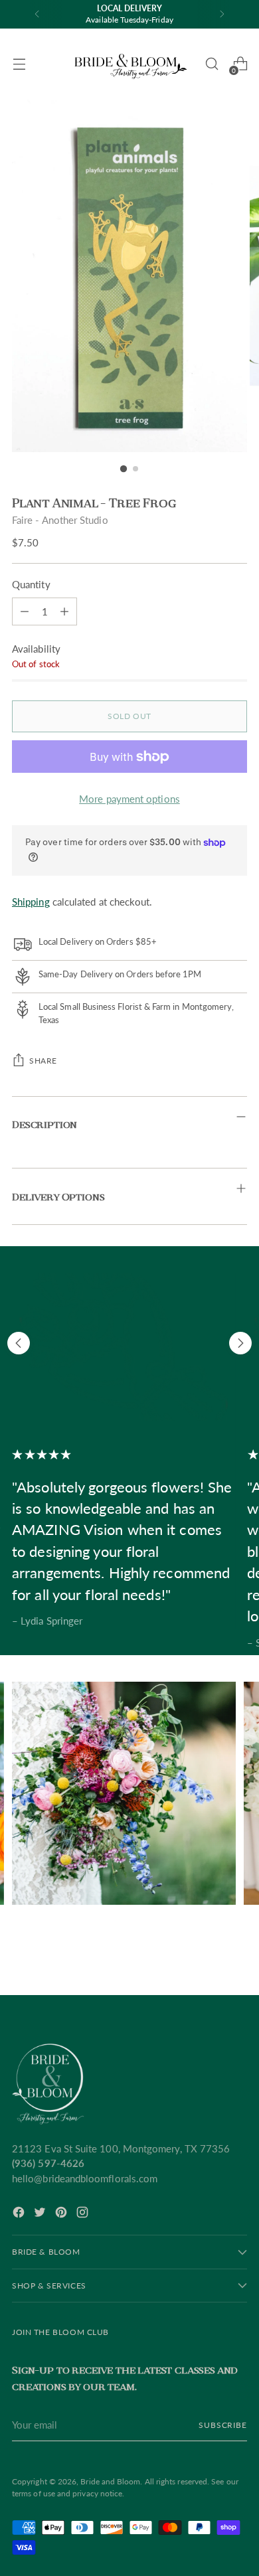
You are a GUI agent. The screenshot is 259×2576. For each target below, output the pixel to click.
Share (43, 1061)
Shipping (31, 902)
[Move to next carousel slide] (240, 1343)
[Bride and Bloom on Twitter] (41, 2214)
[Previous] (37, 14)
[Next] (222, 14)
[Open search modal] (212, 64)
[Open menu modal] (19, 64)
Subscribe (223, 2425)
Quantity (31, 584)
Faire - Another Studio (60, 520)
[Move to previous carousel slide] (19, 1343)
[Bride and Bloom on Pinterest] (62, 2214)
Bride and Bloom (110, 2481)
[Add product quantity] (25, 611)
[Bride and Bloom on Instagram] (84, 2214)
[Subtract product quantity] (64, 611)
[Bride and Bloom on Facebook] (20, 2214)
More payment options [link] (129, 799)
